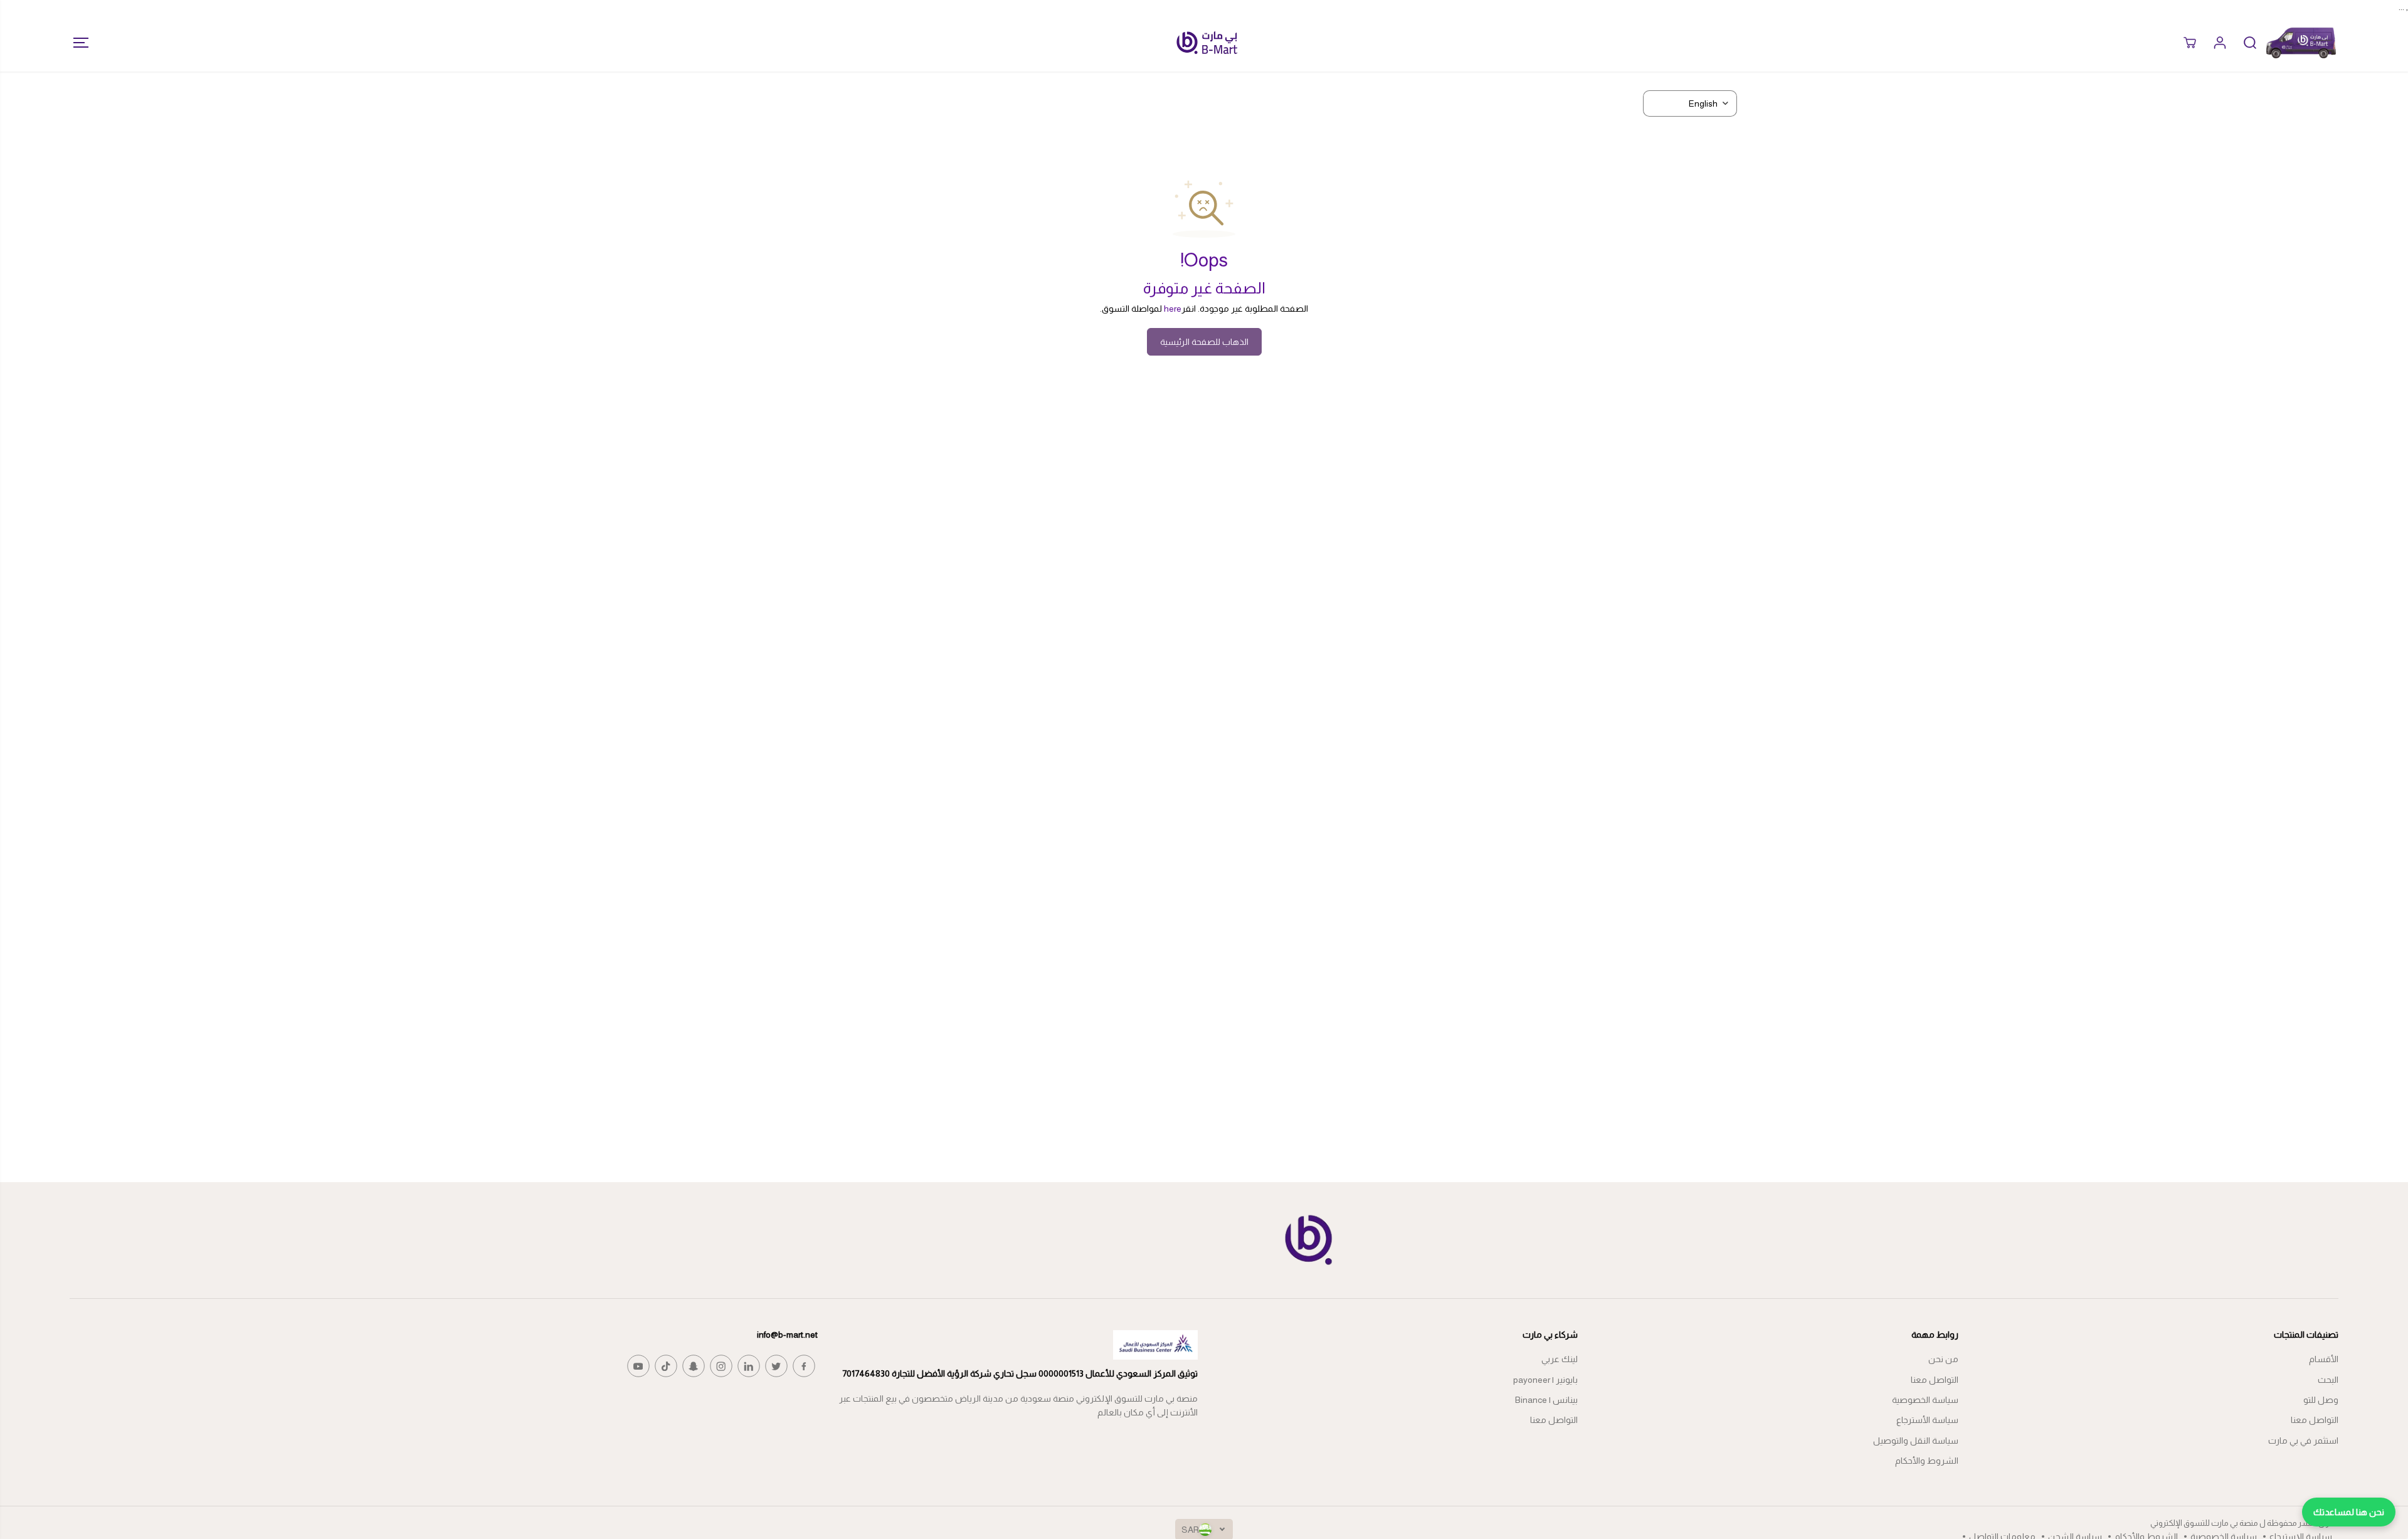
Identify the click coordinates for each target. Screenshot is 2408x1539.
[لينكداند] (749, 1366)
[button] (77, 43)
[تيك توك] (666, 1366)
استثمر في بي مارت (2303, 1441)
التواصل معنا (2315, 1420)
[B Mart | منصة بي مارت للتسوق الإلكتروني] (1207, 43)
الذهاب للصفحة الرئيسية (1204, 342)
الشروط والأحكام (1927, 1461)
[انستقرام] (721, 1366)
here (1173, 309)
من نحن (1943, 1359)
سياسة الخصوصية (1925, 1400)
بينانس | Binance (1546, 1400)
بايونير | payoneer (1545, 1380)
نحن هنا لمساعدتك (2349, 1512)
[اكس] (776, 1366)
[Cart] (2190, 43)
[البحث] (2250, 43)
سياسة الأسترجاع (1927, 1420)
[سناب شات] (694, 1366)
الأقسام (2324, 1359)
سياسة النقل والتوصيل (1916, 1441)
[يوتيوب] (638, 1366)
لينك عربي (1560, 1359)
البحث (2328, 1380)
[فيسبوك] (804, 1366)
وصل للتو (2321, 1400)
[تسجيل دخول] (2220, 43)
